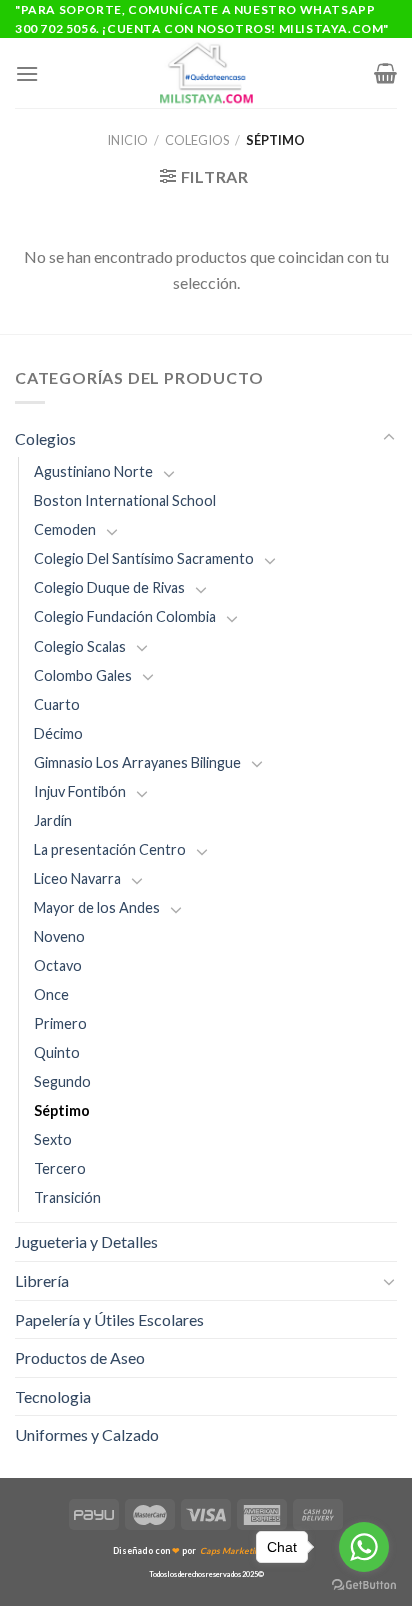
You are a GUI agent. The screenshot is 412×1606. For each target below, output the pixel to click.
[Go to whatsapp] (364, 1547)
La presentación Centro (110, 849)
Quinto (57, 1052)
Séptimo (62, 1110)
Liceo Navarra (77, 878)
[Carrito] (385, 73)
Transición (67, 1197)
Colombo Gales (83, 675)
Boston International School (125, 500)
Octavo (58, 965)
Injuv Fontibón (80, 791)
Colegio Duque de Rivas (109, 587)
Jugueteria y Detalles (86, 1241)
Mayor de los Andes (97, 907)
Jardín (53, 820)
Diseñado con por (206, 1550)
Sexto (53, 1139)
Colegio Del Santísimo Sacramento (144, 558)
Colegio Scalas (80, 646)
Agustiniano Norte (93, 471)
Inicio (127, 140)
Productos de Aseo (80, 1357)
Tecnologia (53, 1396)
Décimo (58, 733)
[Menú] (27, 73)
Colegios (197, 140)
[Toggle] (389, 438)
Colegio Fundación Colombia (125, 616)
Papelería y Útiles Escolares (109, 1319)
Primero (60, 1023)
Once (51, 994)
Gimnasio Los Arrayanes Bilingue (137, 762)
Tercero (60, 1168)
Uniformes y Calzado (87, 1434)
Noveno (59, 936)
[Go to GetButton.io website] (364, 1585)
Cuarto (57, 704)
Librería (42, 1280)
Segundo (62, 1081)
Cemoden (65, 529)
